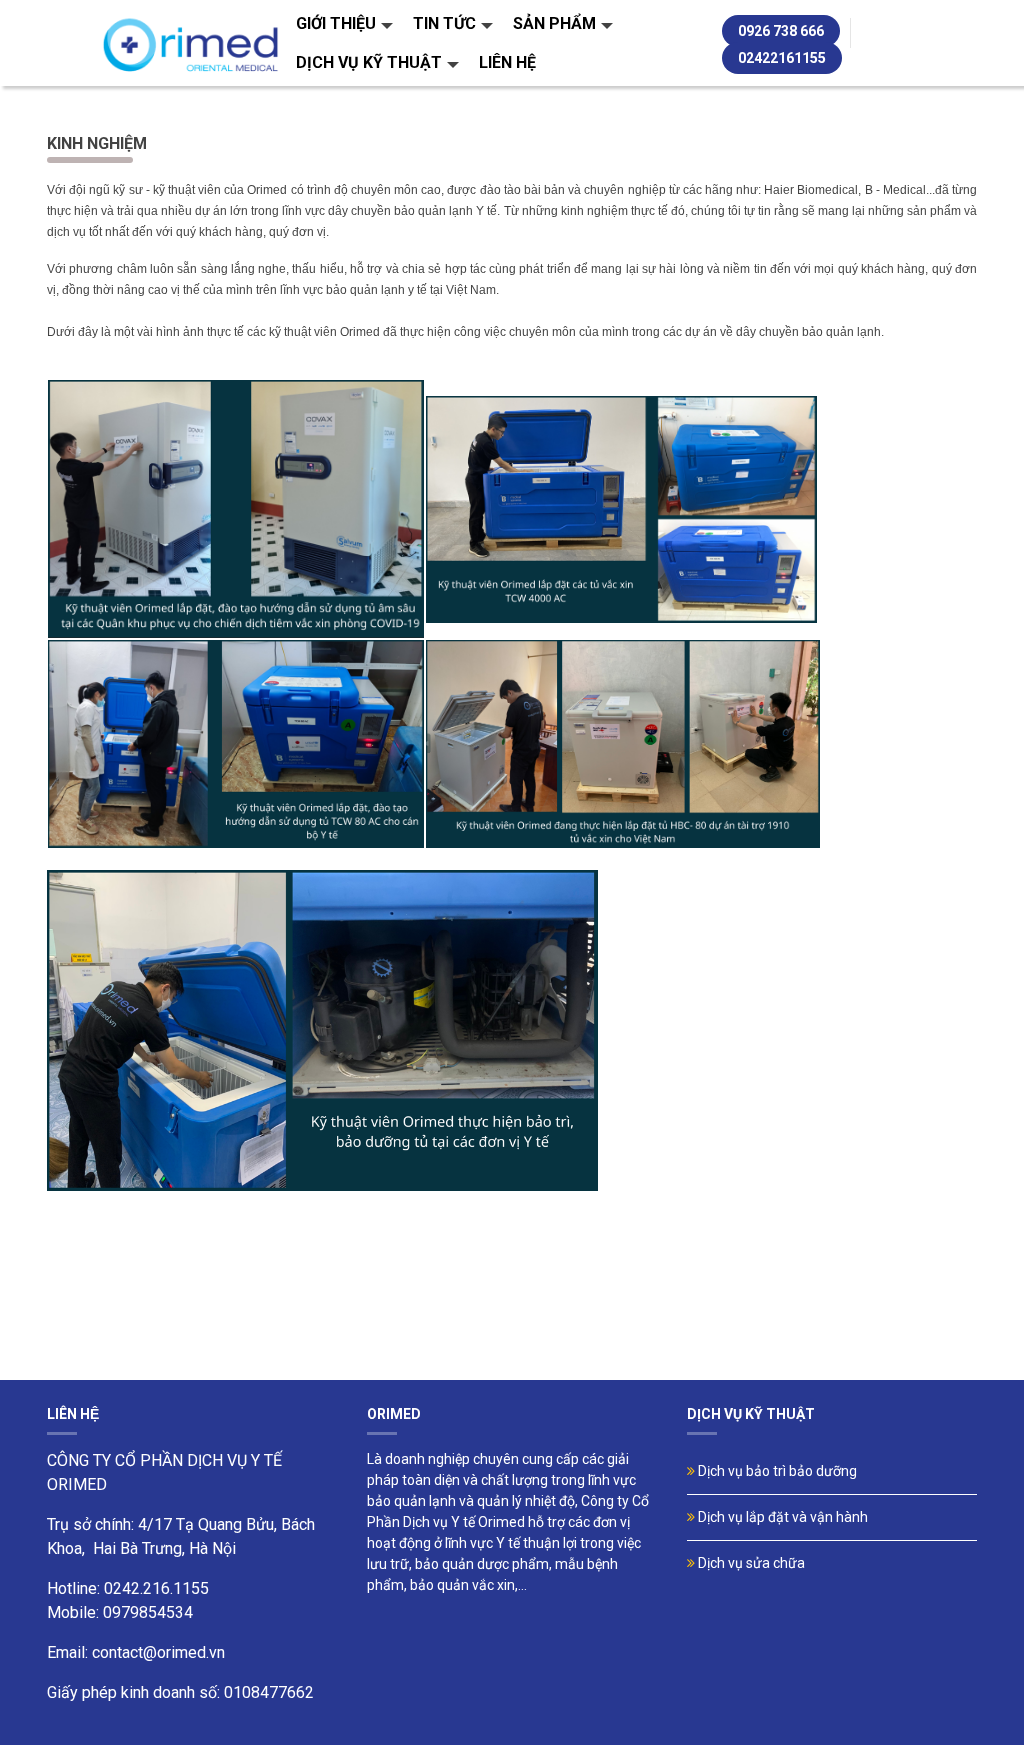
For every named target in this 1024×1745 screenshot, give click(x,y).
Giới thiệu (336, 23)
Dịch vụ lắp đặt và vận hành (781, 1517)
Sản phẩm (554, 23)
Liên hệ (507, 62)
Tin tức (444, 23)
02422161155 (782, 58)
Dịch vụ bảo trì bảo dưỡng (776, 1471)
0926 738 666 (781, 31)
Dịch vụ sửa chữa (750, 1563)
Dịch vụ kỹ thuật (369, 62)
